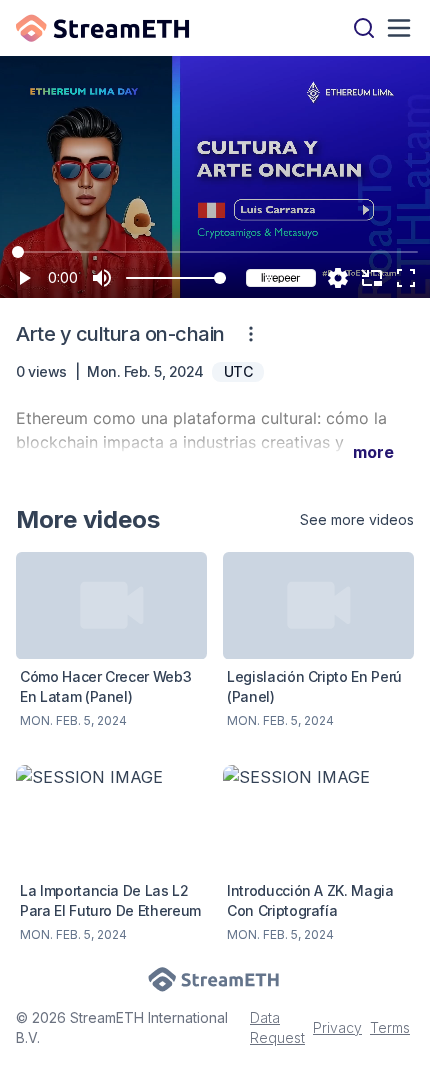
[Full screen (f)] (406, 278)
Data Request (277, 1027)
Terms (390, 1027)
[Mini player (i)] (372, 278)
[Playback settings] (338, 278)
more (373, 452)
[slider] (220, 278)
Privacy (337, 1027)
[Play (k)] (24, 278)
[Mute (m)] (102, 278)
